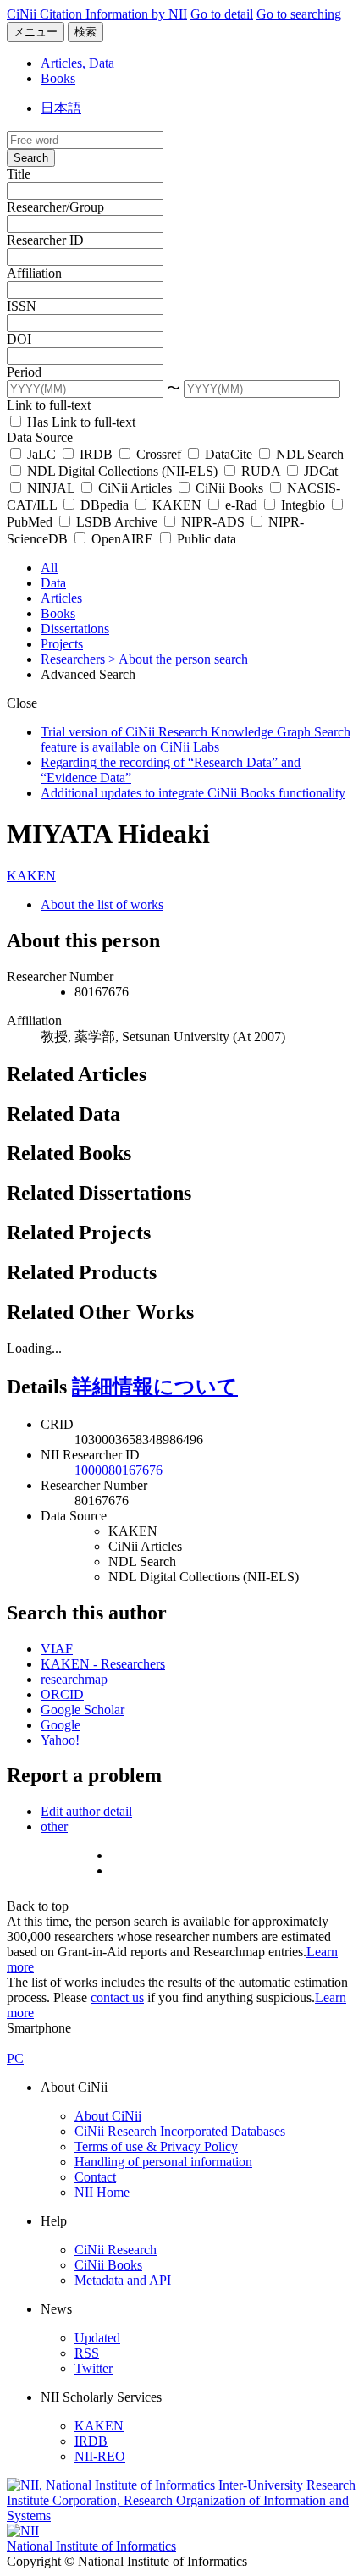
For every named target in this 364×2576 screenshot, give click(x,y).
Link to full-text (49, 405)
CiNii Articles (135, 488)
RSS (87, 2353)
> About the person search (178, 659)
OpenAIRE (122, 539)
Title (19, 174)
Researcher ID (45, 240)
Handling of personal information (163, 2162)
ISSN (22, 306)
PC (15, 2058)
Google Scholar (83, 1710)
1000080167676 (119, 1470)
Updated (97, 2338)
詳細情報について (155, 1387)
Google (61, 1725)
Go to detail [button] (222, 14)
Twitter (94, 2368)
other (54, 1826)
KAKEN (177, 505)
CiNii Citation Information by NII (97, 14)
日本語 (61, 108)
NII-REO (100, 2456)
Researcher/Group (55, 207)
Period (24, 372)
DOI (19, 339)
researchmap (74, 1679)
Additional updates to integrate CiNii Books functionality (193, 793)
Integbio (303, 505)
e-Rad (241, 505)
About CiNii (108, 2116)
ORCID (62, 1694)
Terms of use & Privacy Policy (156, 2146)
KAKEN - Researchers (103, 1664)
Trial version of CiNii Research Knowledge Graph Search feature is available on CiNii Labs (196, 739)
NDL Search (308, 454)
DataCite (229, 454)
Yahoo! (60, 1740)
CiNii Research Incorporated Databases (180, 2131)
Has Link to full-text (80, 422)
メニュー (36, 32)
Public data (205, 539)
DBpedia (105, 505)
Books (58, 78)
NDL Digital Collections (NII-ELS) (122, 471)
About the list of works (102, 905)
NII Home (102, 2192)
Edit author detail (86, 1811)
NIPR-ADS (213, 522)
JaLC (41, 454)
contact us (117, 1997)
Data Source (40, 437)
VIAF (57, 1649)
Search (31, 158)
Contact (95, 2177)
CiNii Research (116, 2250)
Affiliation (34, 273)
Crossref (159, 454)
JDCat (319, 471)
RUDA (261, 471)
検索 (85, 32)
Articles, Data (77, 63)
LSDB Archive (117, 522)
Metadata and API (123, 2280)
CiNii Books (229, 488)
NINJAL (51, 488)
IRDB (96, 454)
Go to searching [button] (299, 14)
